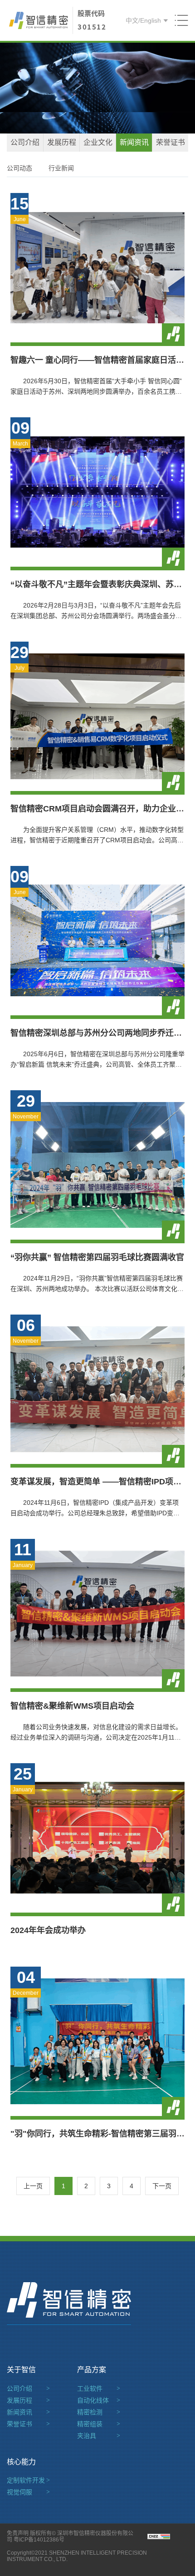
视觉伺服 (28, 2492)
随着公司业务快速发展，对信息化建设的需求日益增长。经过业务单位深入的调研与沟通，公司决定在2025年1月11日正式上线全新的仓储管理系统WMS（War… (96, 1737)
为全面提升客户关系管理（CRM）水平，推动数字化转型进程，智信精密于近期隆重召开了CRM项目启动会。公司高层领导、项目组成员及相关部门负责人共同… (97, 840)
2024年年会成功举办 (48, 1930)
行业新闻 (61, 168)
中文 (132, 20)
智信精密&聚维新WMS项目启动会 (72, 1706)
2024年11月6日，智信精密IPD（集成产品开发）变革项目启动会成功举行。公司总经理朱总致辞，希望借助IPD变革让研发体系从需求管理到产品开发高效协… (95, 1513)
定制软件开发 (28, 2480)
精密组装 (99, 2424)
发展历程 (62, 142)
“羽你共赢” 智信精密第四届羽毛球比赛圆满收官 (97, 1257)
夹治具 (99, 2436)
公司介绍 (25, 142)
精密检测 (99, 2412)
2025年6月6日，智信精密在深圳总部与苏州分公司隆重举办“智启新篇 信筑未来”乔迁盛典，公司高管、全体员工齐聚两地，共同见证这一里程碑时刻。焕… (97, 1064)
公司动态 (19, 168)
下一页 (162, 2186)
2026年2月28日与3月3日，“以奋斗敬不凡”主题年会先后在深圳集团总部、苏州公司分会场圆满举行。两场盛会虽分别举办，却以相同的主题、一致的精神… (96, 616)
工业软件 (99, 2388)
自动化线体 (99, 2400)
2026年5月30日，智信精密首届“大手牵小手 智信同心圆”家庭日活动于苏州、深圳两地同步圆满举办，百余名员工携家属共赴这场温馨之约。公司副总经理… (96, 391)
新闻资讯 (134, 142)
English (151, 20)
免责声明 (18, 2533)
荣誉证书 (171, 142)
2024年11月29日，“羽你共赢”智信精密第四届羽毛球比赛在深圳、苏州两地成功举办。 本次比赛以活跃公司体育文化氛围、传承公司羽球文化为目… (97, 1289)
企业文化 (98, 142)
